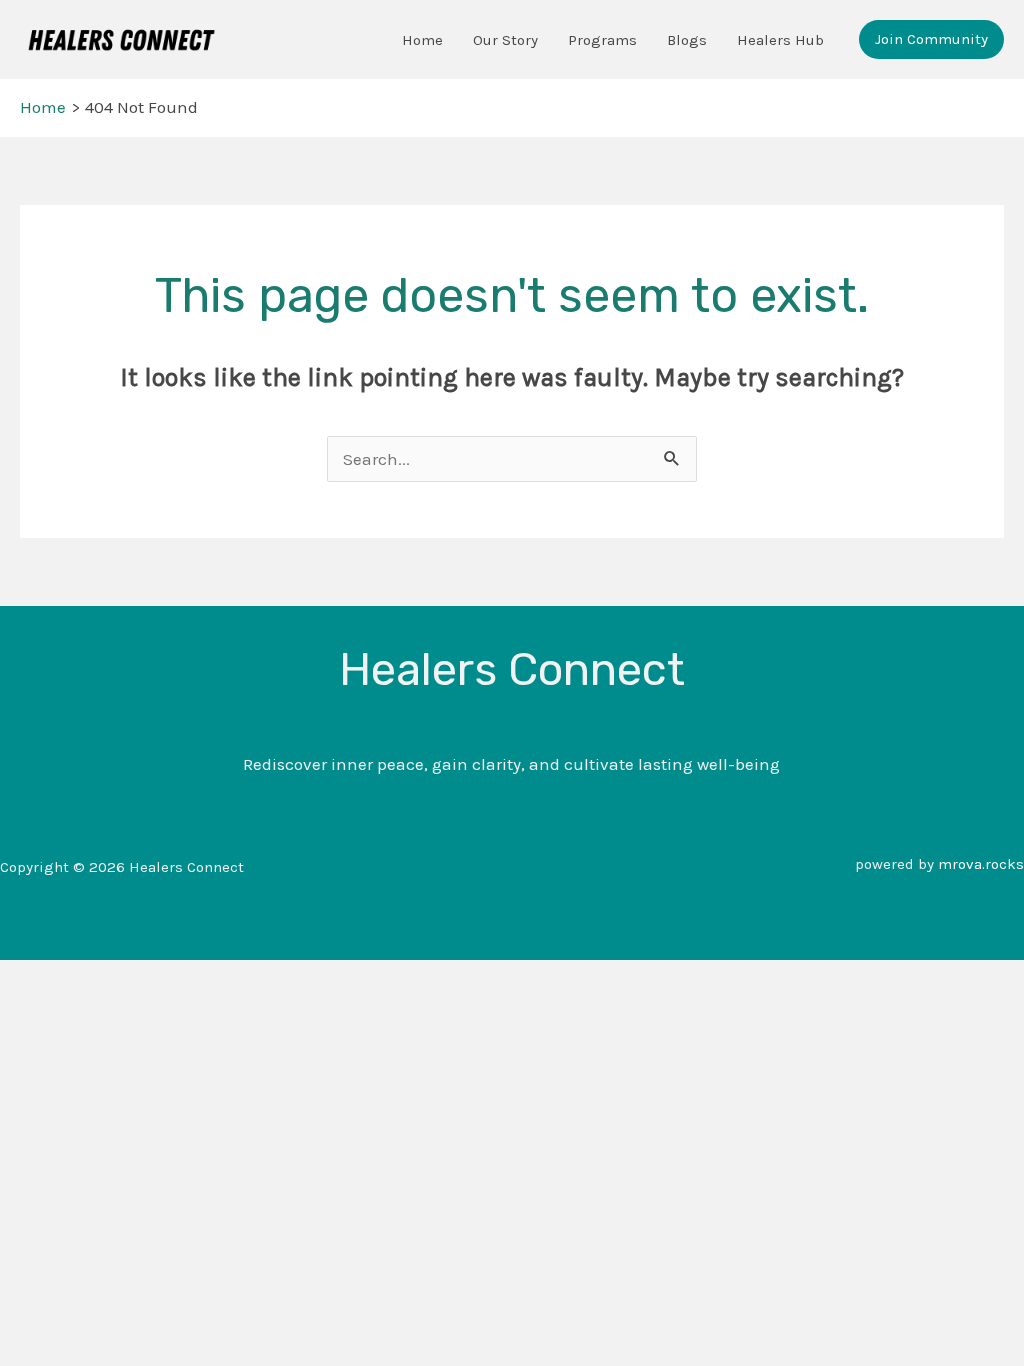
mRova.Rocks (981, 864)
